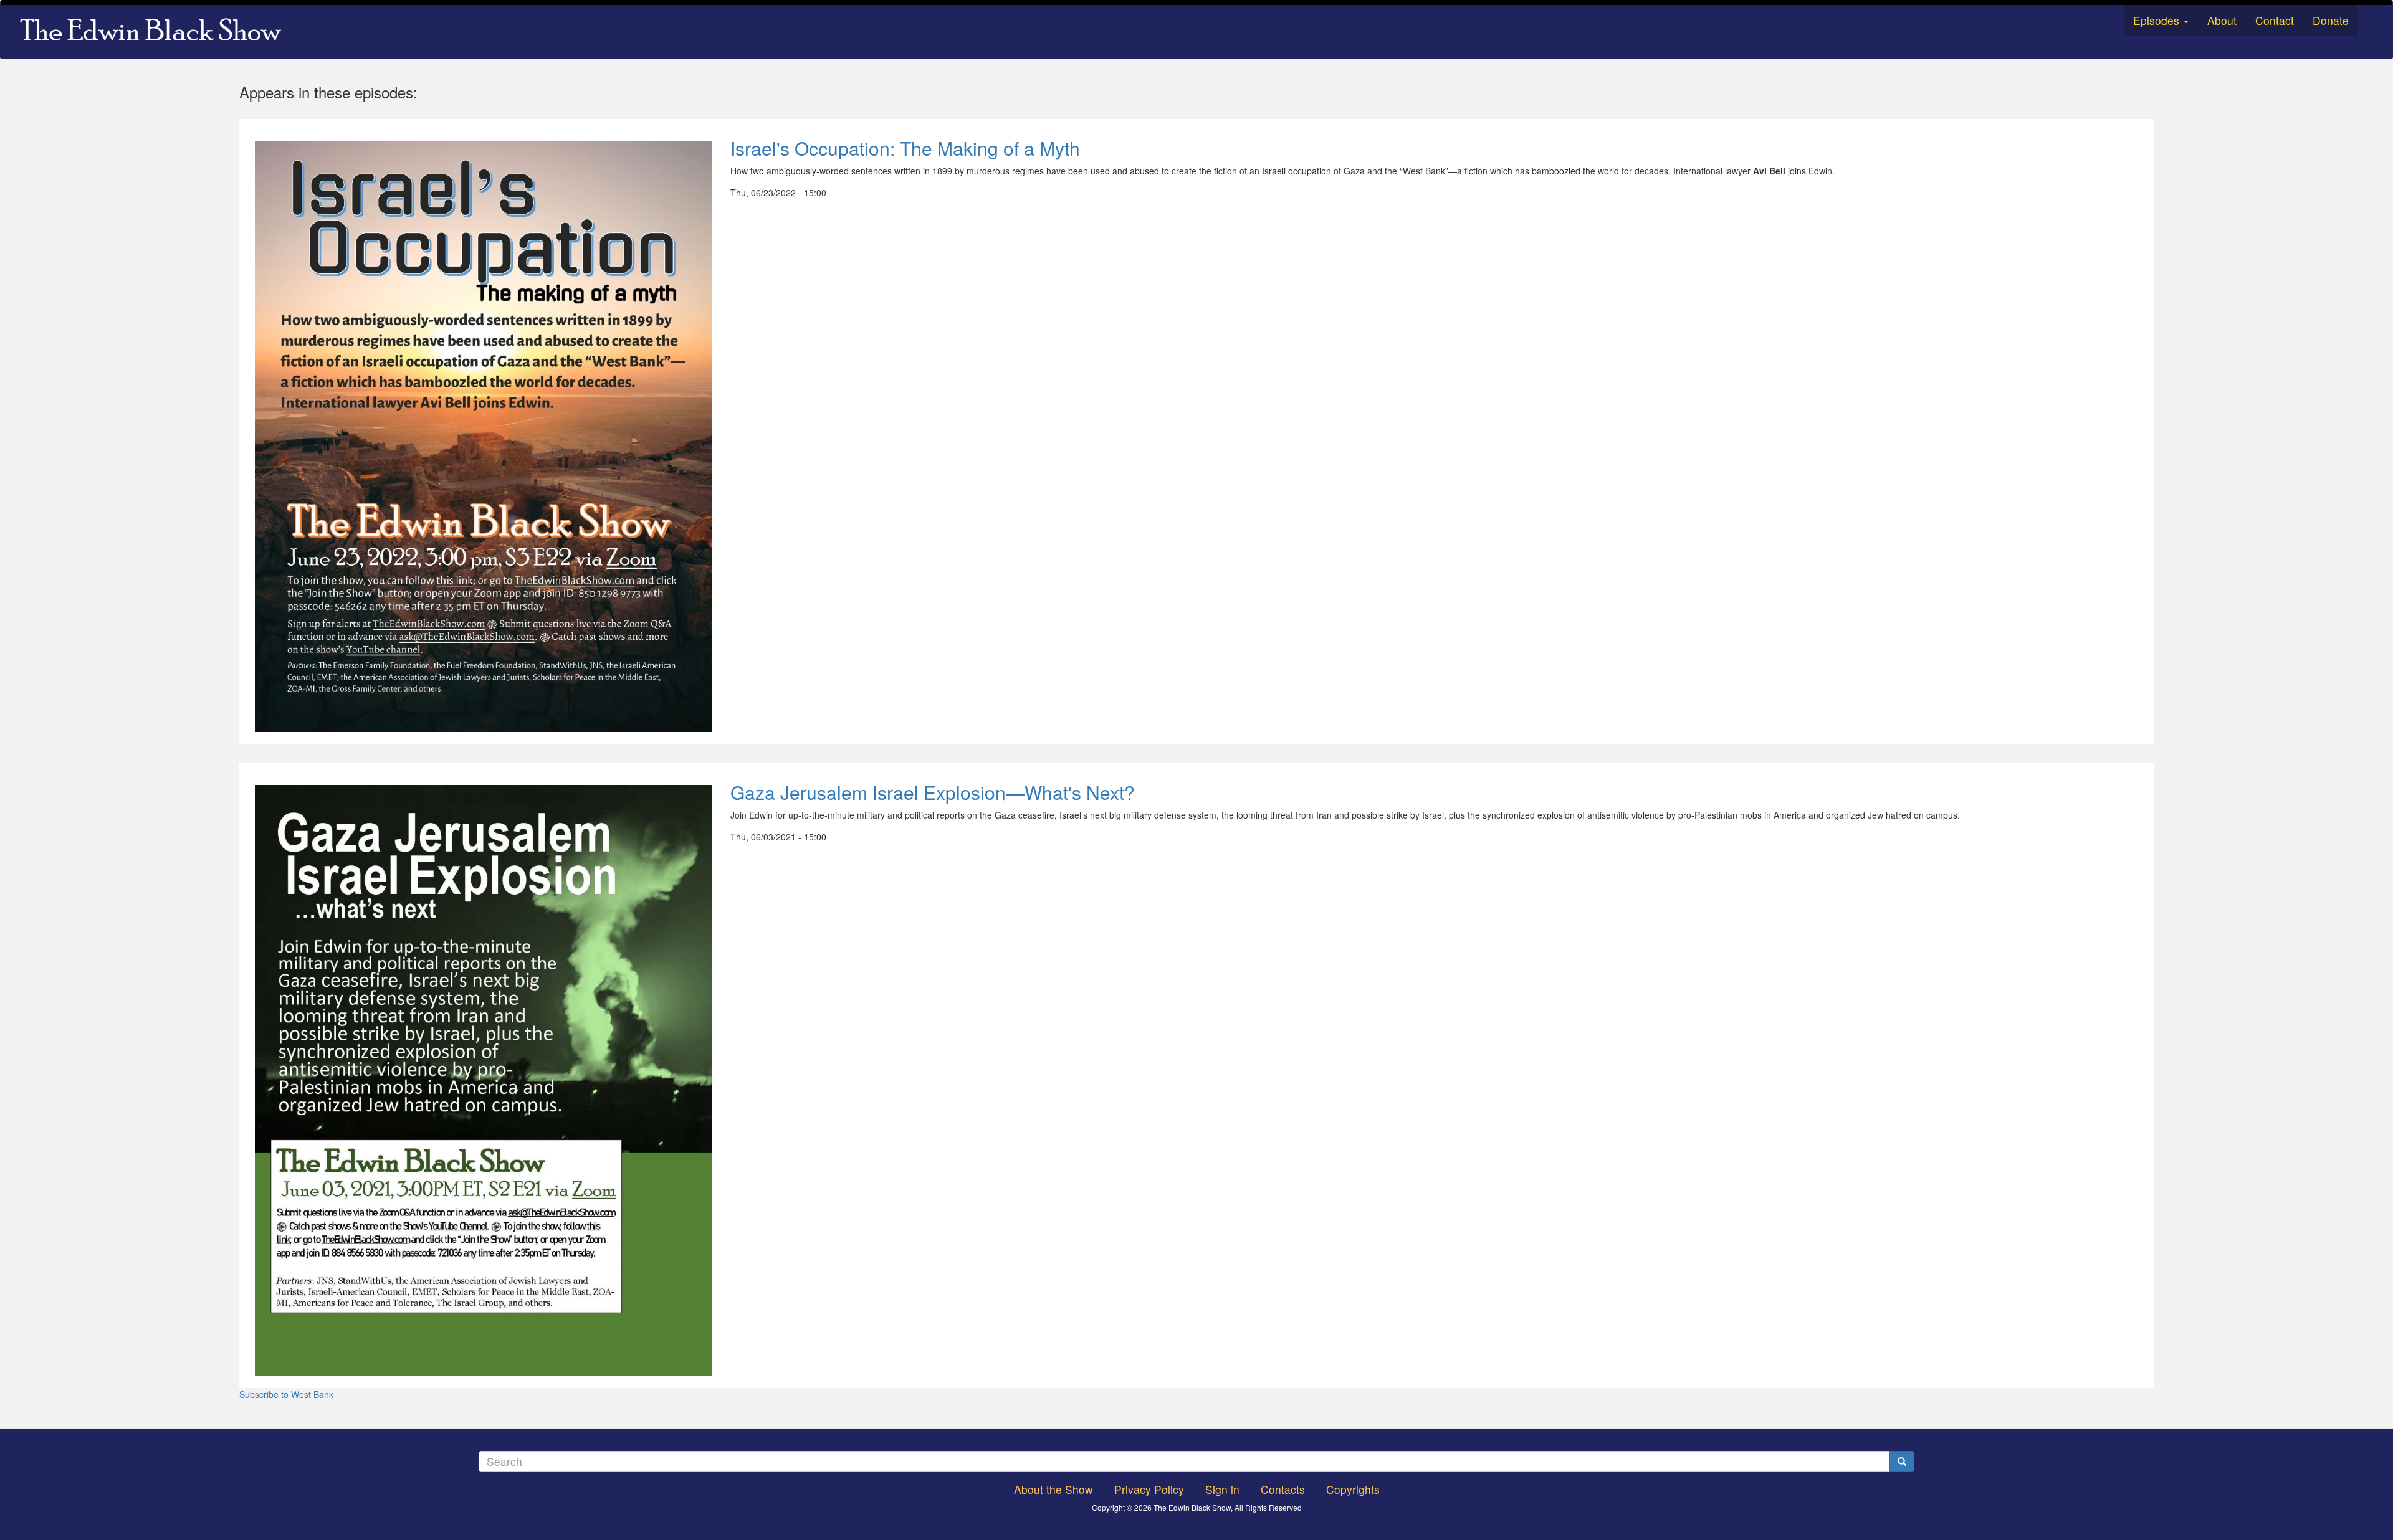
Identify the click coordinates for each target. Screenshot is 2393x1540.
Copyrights (1353, 1489)
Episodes (2158, 20)
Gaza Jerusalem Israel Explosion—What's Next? (933, 792)
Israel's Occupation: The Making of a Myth (905, 148)
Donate (2331, 20)
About (2222, 20)
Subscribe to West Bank (286, 1394)
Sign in (1222, 1489)
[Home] (155, 32)
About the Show (1053, 1489)
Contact (2275, 20)
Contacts (1283, 1489)
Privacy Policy (1149, 1489)
